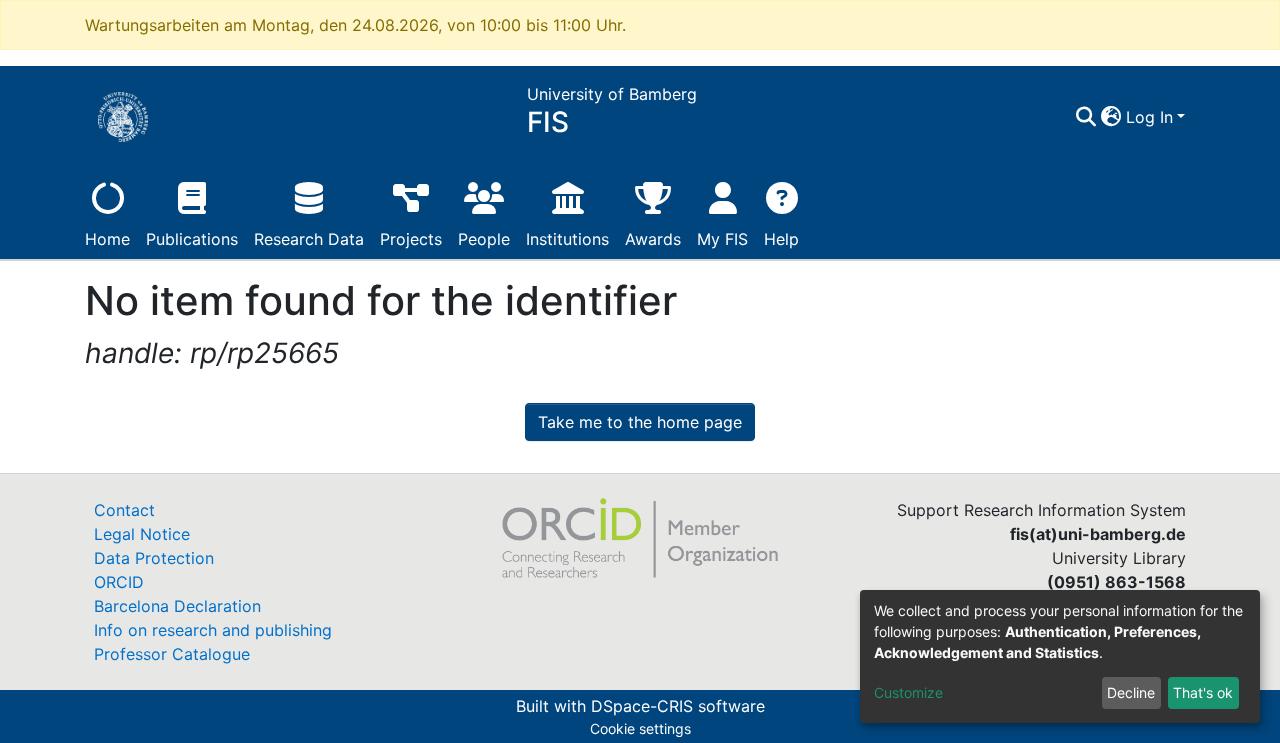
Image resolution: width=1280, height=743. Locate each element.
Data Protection (154, 558)
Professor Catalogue (172, 654)
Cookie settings (640, 728)
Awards (653, 239)
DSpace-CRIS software (678, 706)
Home (107, 239)
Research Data (309, 239)
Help (781, 239)
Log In (1149, 117)
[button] (1111, 117)
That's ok (1203, 692)
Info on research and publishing (213, 630)
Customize (908, 692)
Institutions (567, 239)
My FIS (722, 239)
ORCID (119, 582)
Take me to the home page (640, 422)
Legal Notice (142, 534)
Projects (411, 239)
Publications (192, 239)
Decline (1131, 692)
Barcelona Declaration (177, 606)
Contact (124, 510)
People (484, 239)
